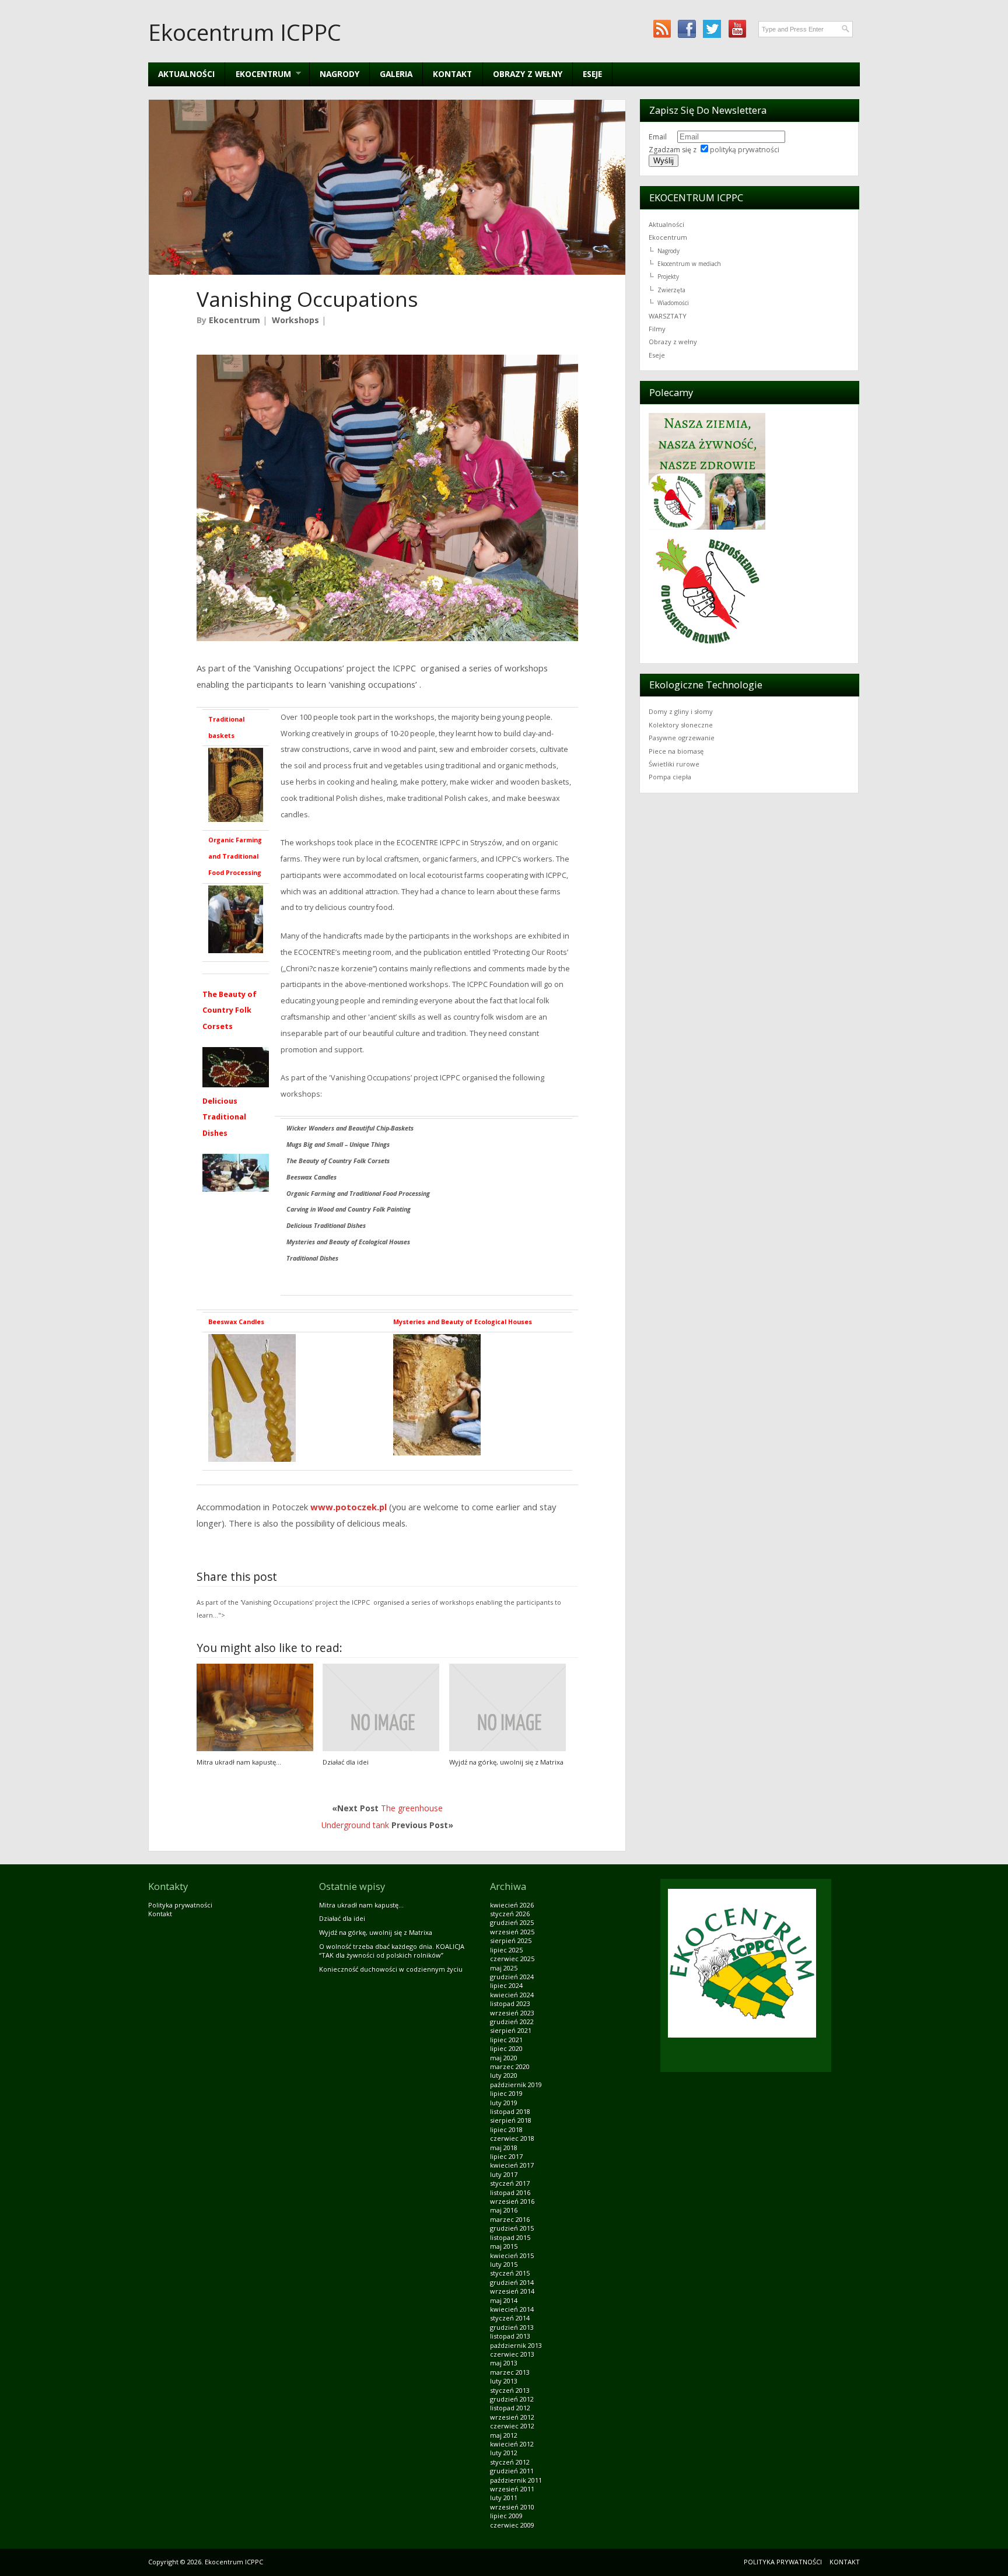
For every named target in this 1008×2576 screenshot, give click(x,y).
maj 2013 (504, 2363)
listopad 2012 (510, 2408)
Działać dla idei (346, 1762)
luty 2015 (504, 2264)
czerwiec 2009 (512, 2525)
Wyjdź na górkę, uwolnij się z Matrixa (506, 1762)
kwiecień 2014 (512, 2309)
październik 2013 (516, 2345)
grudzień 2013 (512, 2327)
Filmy (657, 329)
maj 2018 (504, 2148)
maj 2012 (504, 2435)
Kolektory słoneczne (681, 725)
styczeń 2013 (510, 2390)
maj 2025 (504, 1968)
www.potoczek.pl (349, 1507)
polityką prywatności (745, 150)
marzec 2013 (510, 2372)
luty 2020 (504, 2075)
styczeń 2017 (510, 2183)
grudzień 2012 (512, 2399)
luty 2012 (504, 2453)
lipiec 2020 (506, 2048)
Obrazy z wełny (528, 74)
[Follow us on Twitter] (712, 29)
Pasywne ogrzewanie (682, 738)
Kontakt (452, 74)
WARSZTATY (668, 316)
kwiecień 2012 (512, 2444)
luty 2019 (504, 2103)
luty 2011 (504, 2498)
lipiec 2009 (506, 2516)
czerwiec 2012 (512, 2426)
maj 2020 (504, 2058)
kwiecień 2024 (512, 1995)
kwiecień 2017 (512, 2165)
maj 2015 (504, 2246)
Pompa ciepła (670, 777)
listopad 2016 (510, 2192)
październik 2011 (516, 2480)
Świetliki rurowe (674, 764)
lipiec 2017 (506, 2156)
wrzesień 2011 (512, 2489)
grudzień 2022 (512, 2022)
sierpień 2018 (511, 2120)
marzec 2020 (510, 2066)
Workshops (295, 320)
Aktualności (186, 74)
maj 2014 (504, 2300)
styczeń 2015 (510, 2273)
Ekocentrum (235, 320)
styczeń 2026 (510, 1914)
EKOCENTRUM (258, 74)
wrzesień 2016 (512, 2201)
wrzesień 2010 (512, 2507)
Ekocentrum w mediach (689, 264)
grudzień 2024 (512, 1977)
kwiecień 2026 (512, 1905)
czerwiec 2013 (512, 2354)
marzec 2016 (510, 2219)
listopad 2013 (510, 2336)
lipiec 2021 (506, 2040)
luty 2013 (504, 2381)
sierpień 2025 (511, 1940)
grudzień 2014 (512, 2282)
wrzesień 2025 (512, 1932)
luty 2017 (504, 2174)
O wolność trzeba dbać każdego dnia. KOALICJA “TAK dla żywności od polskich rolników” (392, 1951)
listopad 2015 (510, 2237)
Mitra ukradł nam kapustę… (239, 1762)
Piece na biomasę (676, 751)
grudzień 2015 (512, 2228)
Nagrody (339, 74)
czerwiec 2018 (512, 2138)
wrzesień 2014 (512, 2291)
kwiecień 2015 (512, 2255)
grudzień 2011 (512, 2471)
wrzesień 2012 (512, 2417)
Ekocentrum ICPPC (245, 32)
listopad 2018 (510, 2111)
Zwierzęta (671, 290)
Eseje (592, 74)
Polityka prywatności (180, 1905)
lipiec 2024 (506, 1985)
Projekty (668, 276)
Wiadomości (673, 303)
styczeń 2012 (510, 2462)
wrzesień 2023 (512, 2013)
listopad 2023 (510, 2003)
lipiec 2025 (506, 1950)
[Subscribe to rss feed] (662, 29)
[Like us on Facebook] (687, 29)
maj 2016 (504, 2210)
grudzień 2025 (512, 1922)
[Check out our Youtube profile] (737, 29)
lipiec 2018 (506, 2129)
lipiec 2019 (506, 2093)
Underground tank (355, 1825)
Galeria (396, 74)
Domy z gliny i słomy (681, 711)
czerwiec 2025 (512, 1959)
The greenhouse (412, 1808)
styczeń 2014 (510, 2318)
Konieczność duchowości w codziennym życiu (391, 1969)
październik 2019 (516, 2085)
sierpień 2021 (511, 2030)
